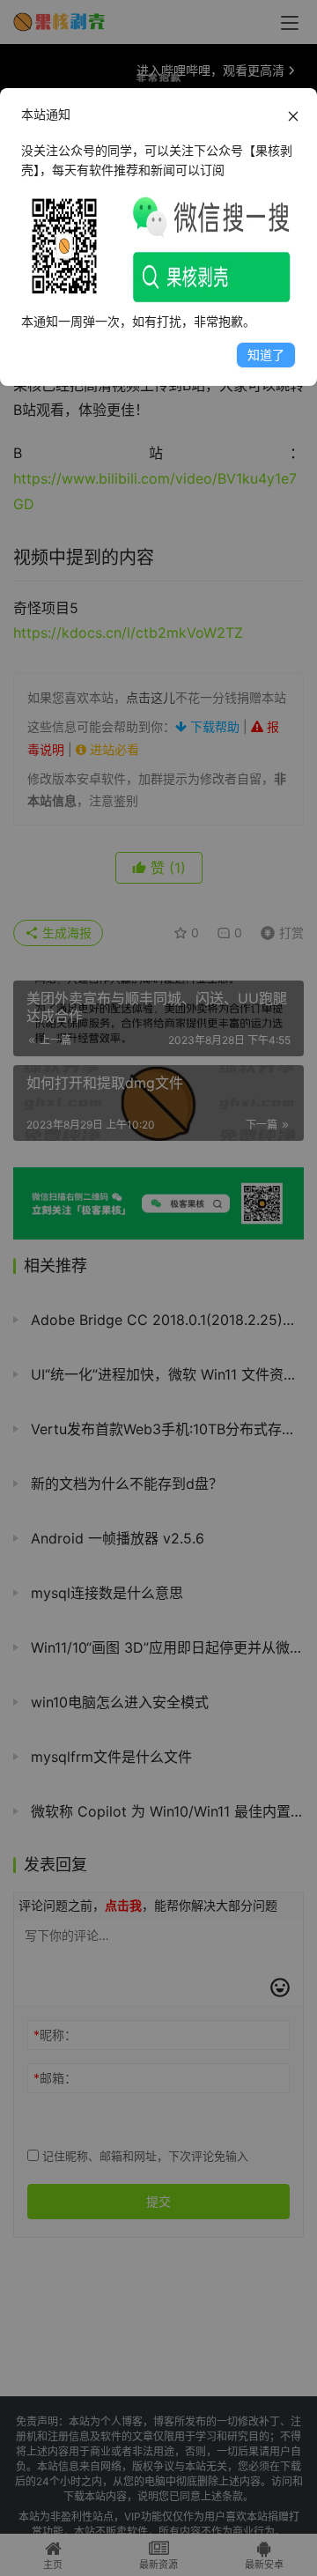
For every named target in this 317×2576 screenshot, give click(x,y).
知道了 (266, 355)
